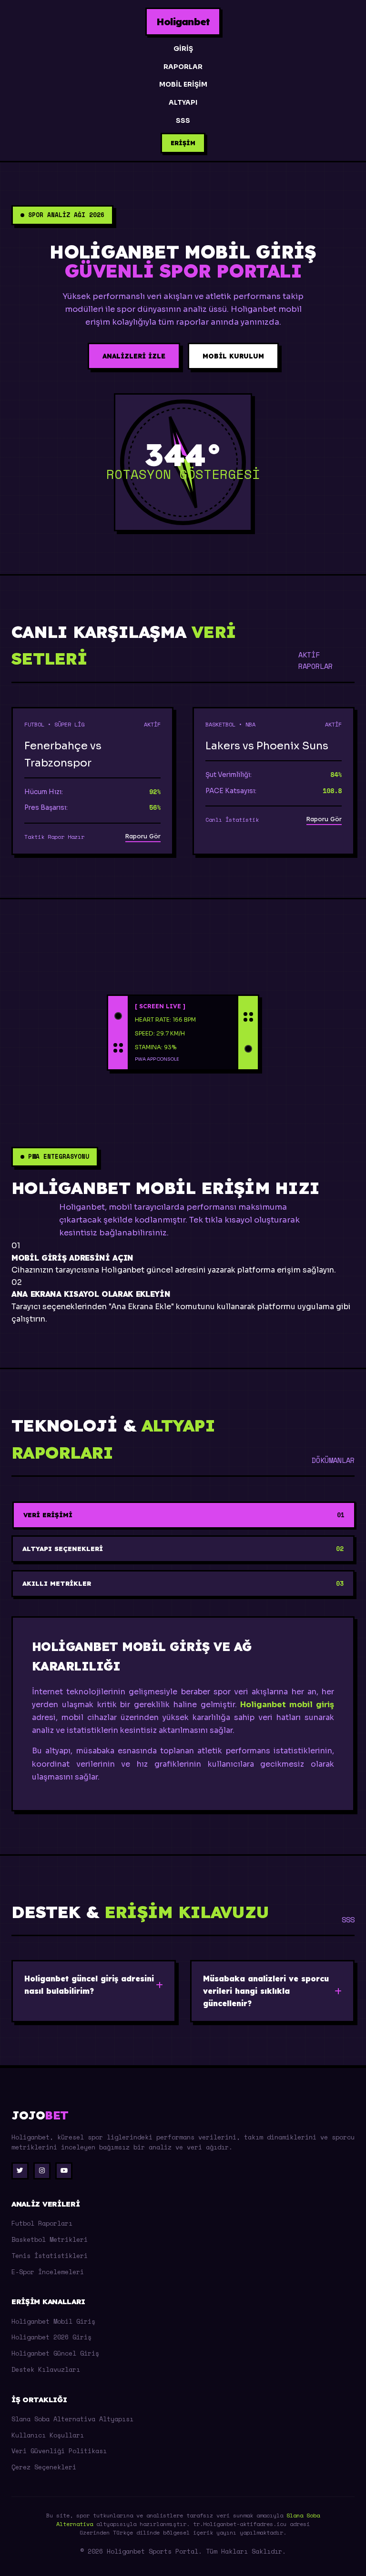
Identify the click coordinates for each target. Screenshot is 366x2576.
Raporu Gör (143, 836)
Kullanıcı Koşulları (48, 2435)
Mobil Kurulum (233, 356)
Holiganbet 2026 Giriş (51, 2337)
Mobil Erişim (183, 85)
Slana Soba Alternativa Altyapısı (72, 2419)
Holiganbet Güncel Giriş (55, 2353)
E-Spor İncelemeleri (48, 2272)
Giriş (183, 49)
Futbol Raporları (42, 2223)
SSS (183, 121)
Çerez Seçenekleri (44, 2467)
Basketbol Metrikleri (50, 2239)
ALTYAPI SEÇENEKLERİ (183, 1549)
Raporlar (183, 67)
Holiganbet (183, 21)
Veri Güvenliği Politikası (59, 2451)
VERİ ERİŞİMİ (184, 1515)
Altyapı (183, 103)
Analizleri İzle (134, 356)
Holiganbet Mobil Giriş (53, 2321)
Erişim (183, 143)
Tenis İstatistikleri (50, 2256)
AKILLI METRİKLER (183, 1584)
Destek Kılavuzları (46, 2369)
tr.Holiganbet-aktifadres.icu (240, 2524)
